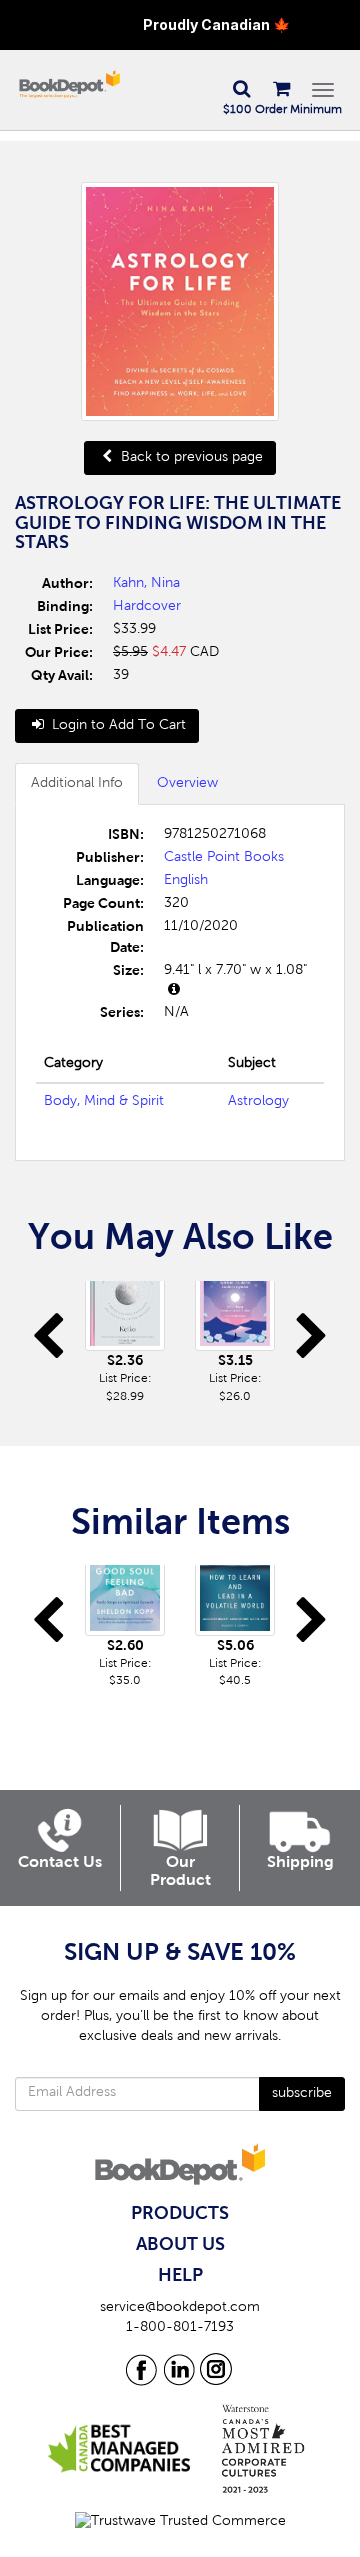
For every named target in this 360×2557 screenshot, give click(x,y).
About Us (180, 2245)
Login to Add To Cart (117, 726)
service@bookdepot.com (180, 2308)
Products (180, 2214)
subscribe (302, 2094)
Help (180, 2276)
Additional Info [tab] (77, 784)
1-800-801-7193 (180, 2328)
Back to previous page (190, 458)
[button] (241, 90)
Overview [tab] (187, 784)
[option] (125, 1343)
